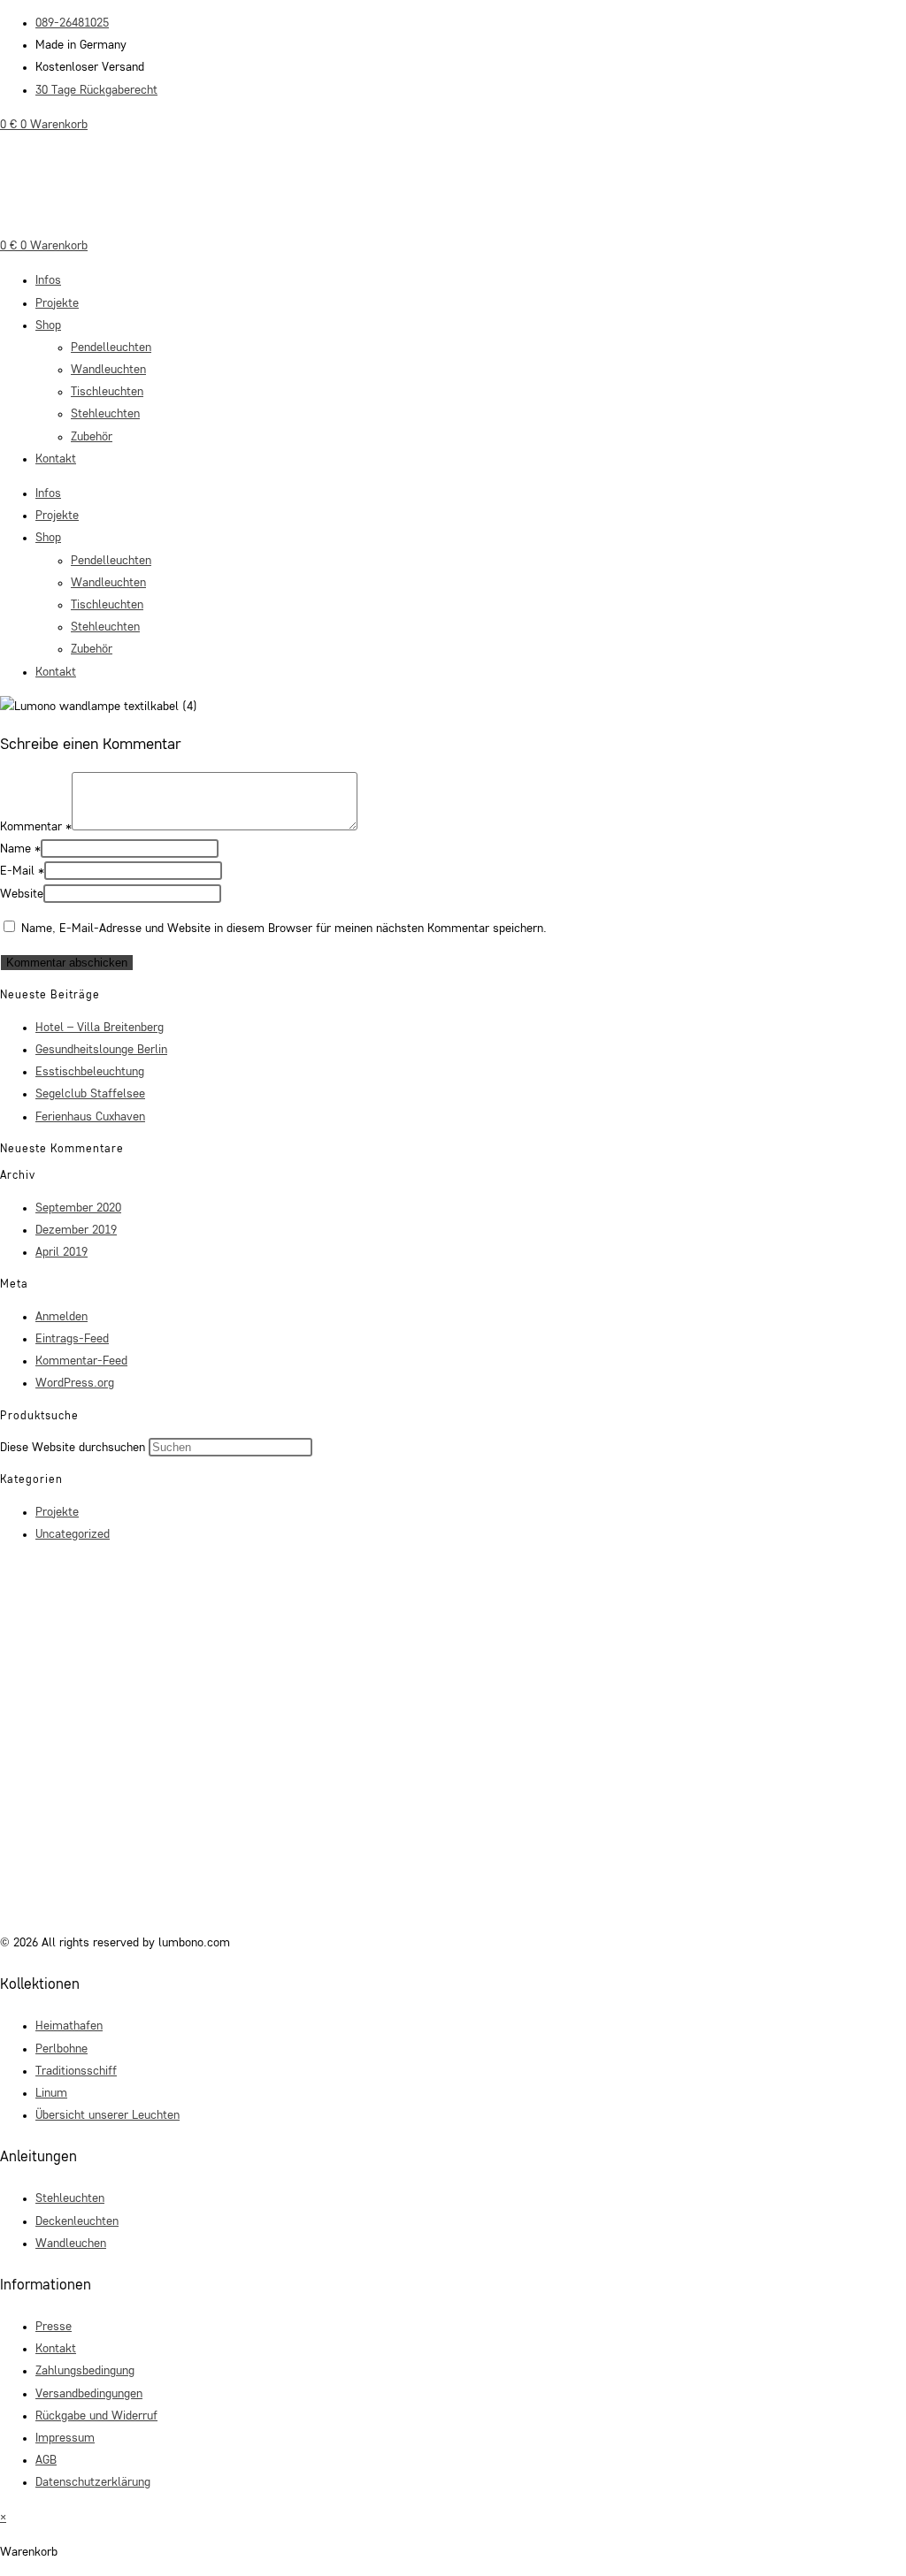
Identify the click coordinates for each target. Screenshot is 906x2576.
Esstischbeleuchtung (90, 1072)
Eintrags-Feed (72, 1339)
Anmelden (61, 1317)
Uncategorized (73, 1534)
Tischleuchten (107, 392)
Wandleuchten (108, 370)
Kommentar (36, 827)
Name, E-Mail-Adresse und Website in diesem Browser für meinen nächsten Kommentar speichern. (284, 929)
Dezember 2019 (76, 1230)
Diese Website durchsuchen (74, 1448)
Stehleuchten (105, 414)
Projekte (57, 303)
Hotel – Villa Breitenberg (100, 1028)
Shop (48, 325)
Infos (48, 280)
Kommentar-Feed (81, 1361)
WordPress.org (75, 1383)
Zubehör (92, 437)
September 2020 (78, 1208)
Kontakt (56, 459)
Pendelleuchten (111, 348)
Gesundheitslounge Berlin (101, 1050)
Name (20, 849)
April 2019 (61, 1252)
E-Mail (22, 871)
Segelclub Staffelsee (90, 1094)
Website (22, 894)
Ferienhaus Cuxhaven (90, 1117)
